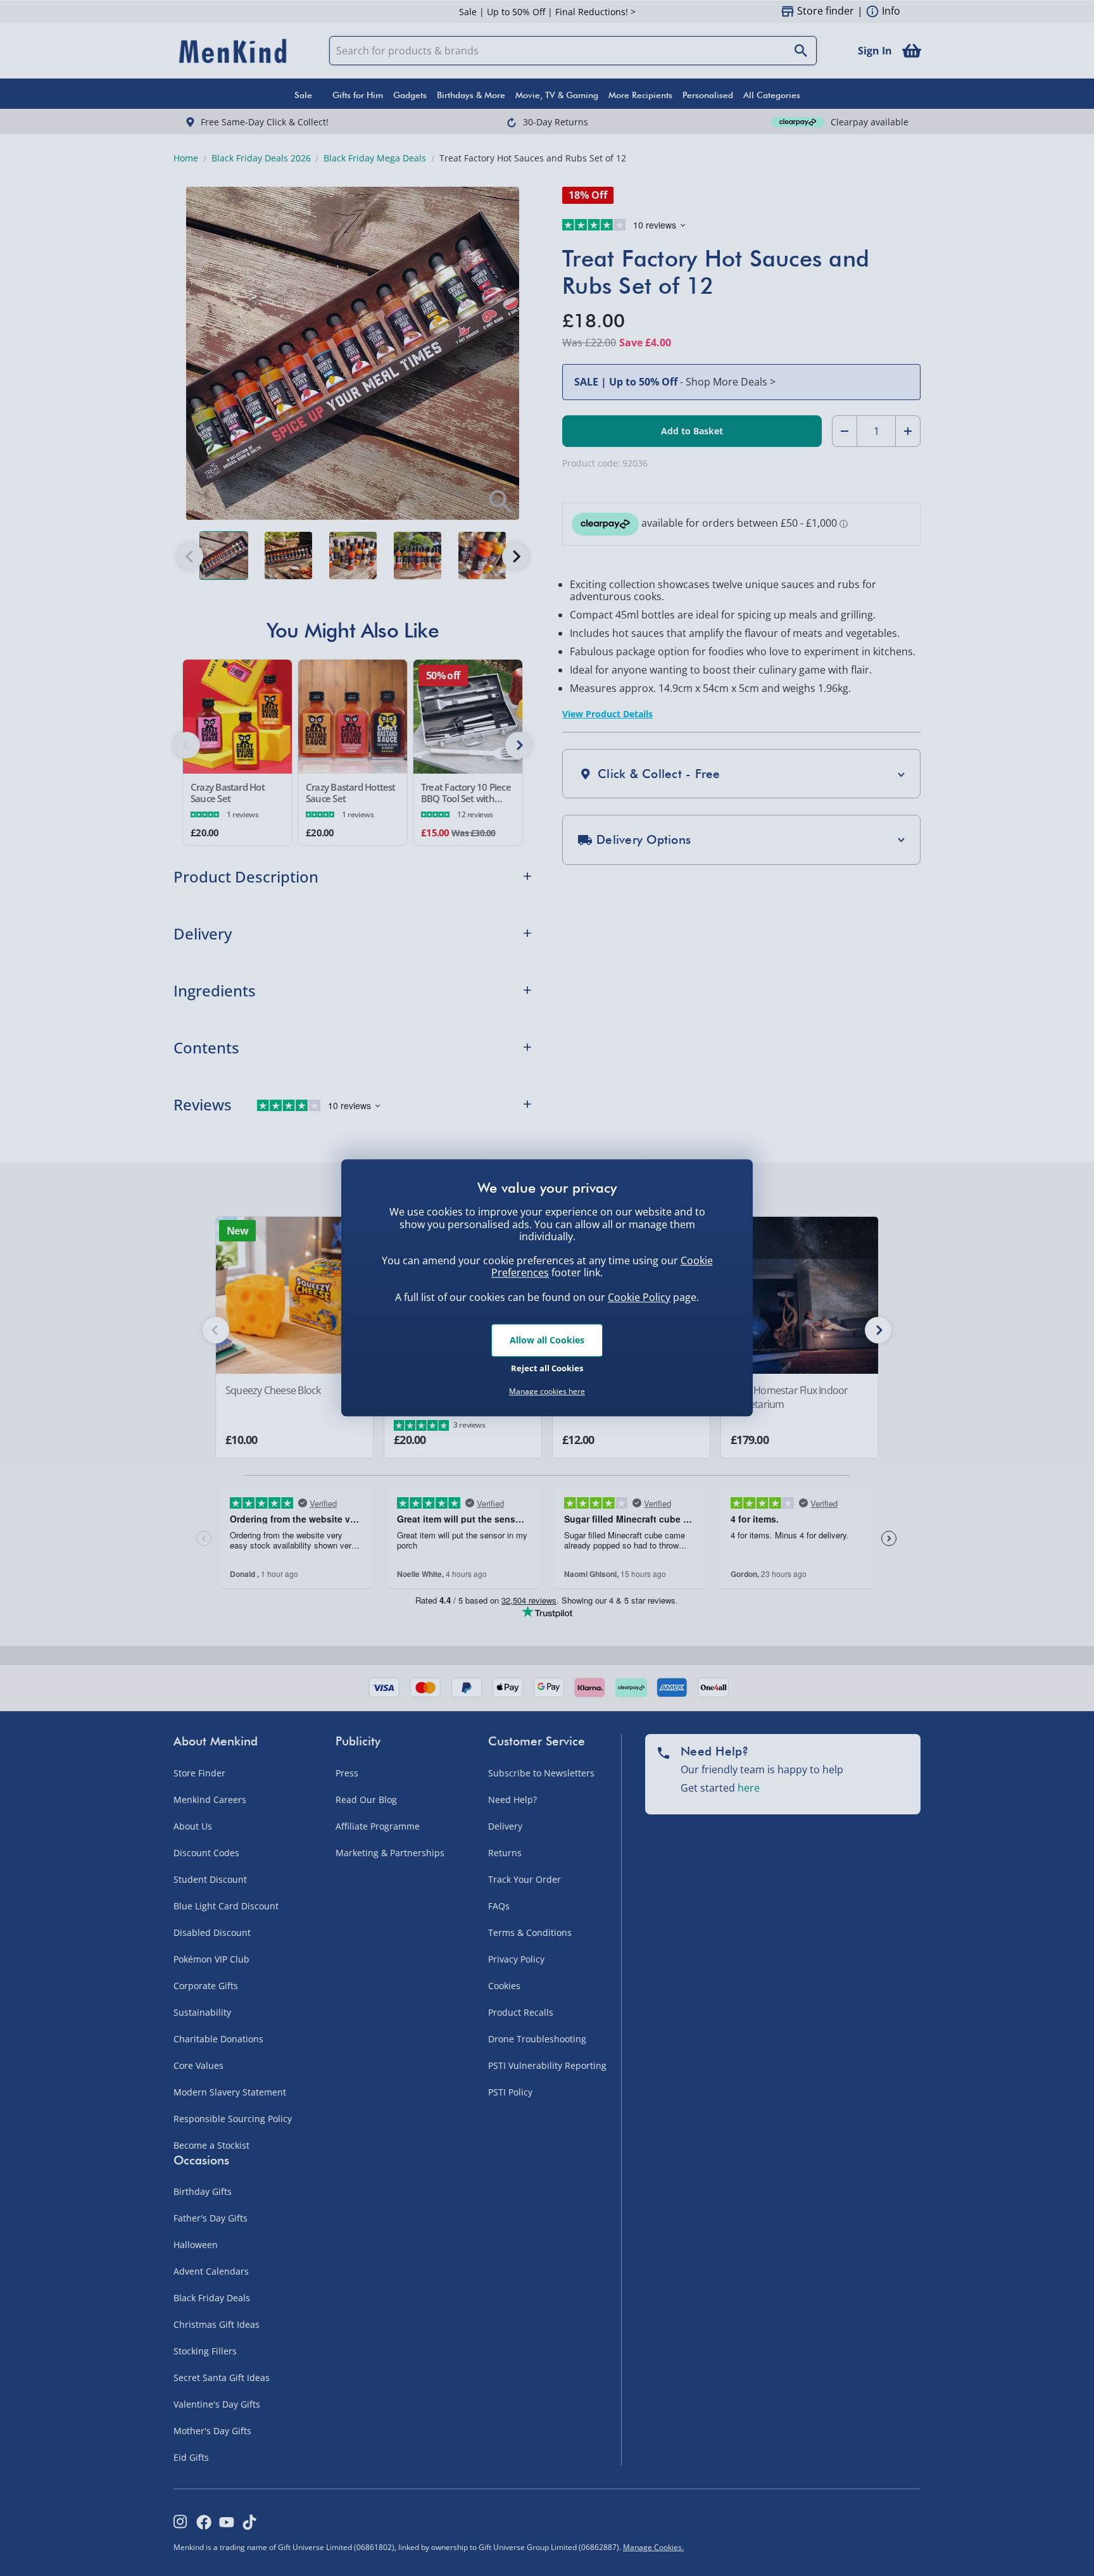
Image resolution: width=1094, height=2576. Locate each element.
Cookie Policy (639, 1297)
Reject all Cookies (547, 1368)
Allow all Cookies (547, 1340)
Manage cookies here (547, 1392)
